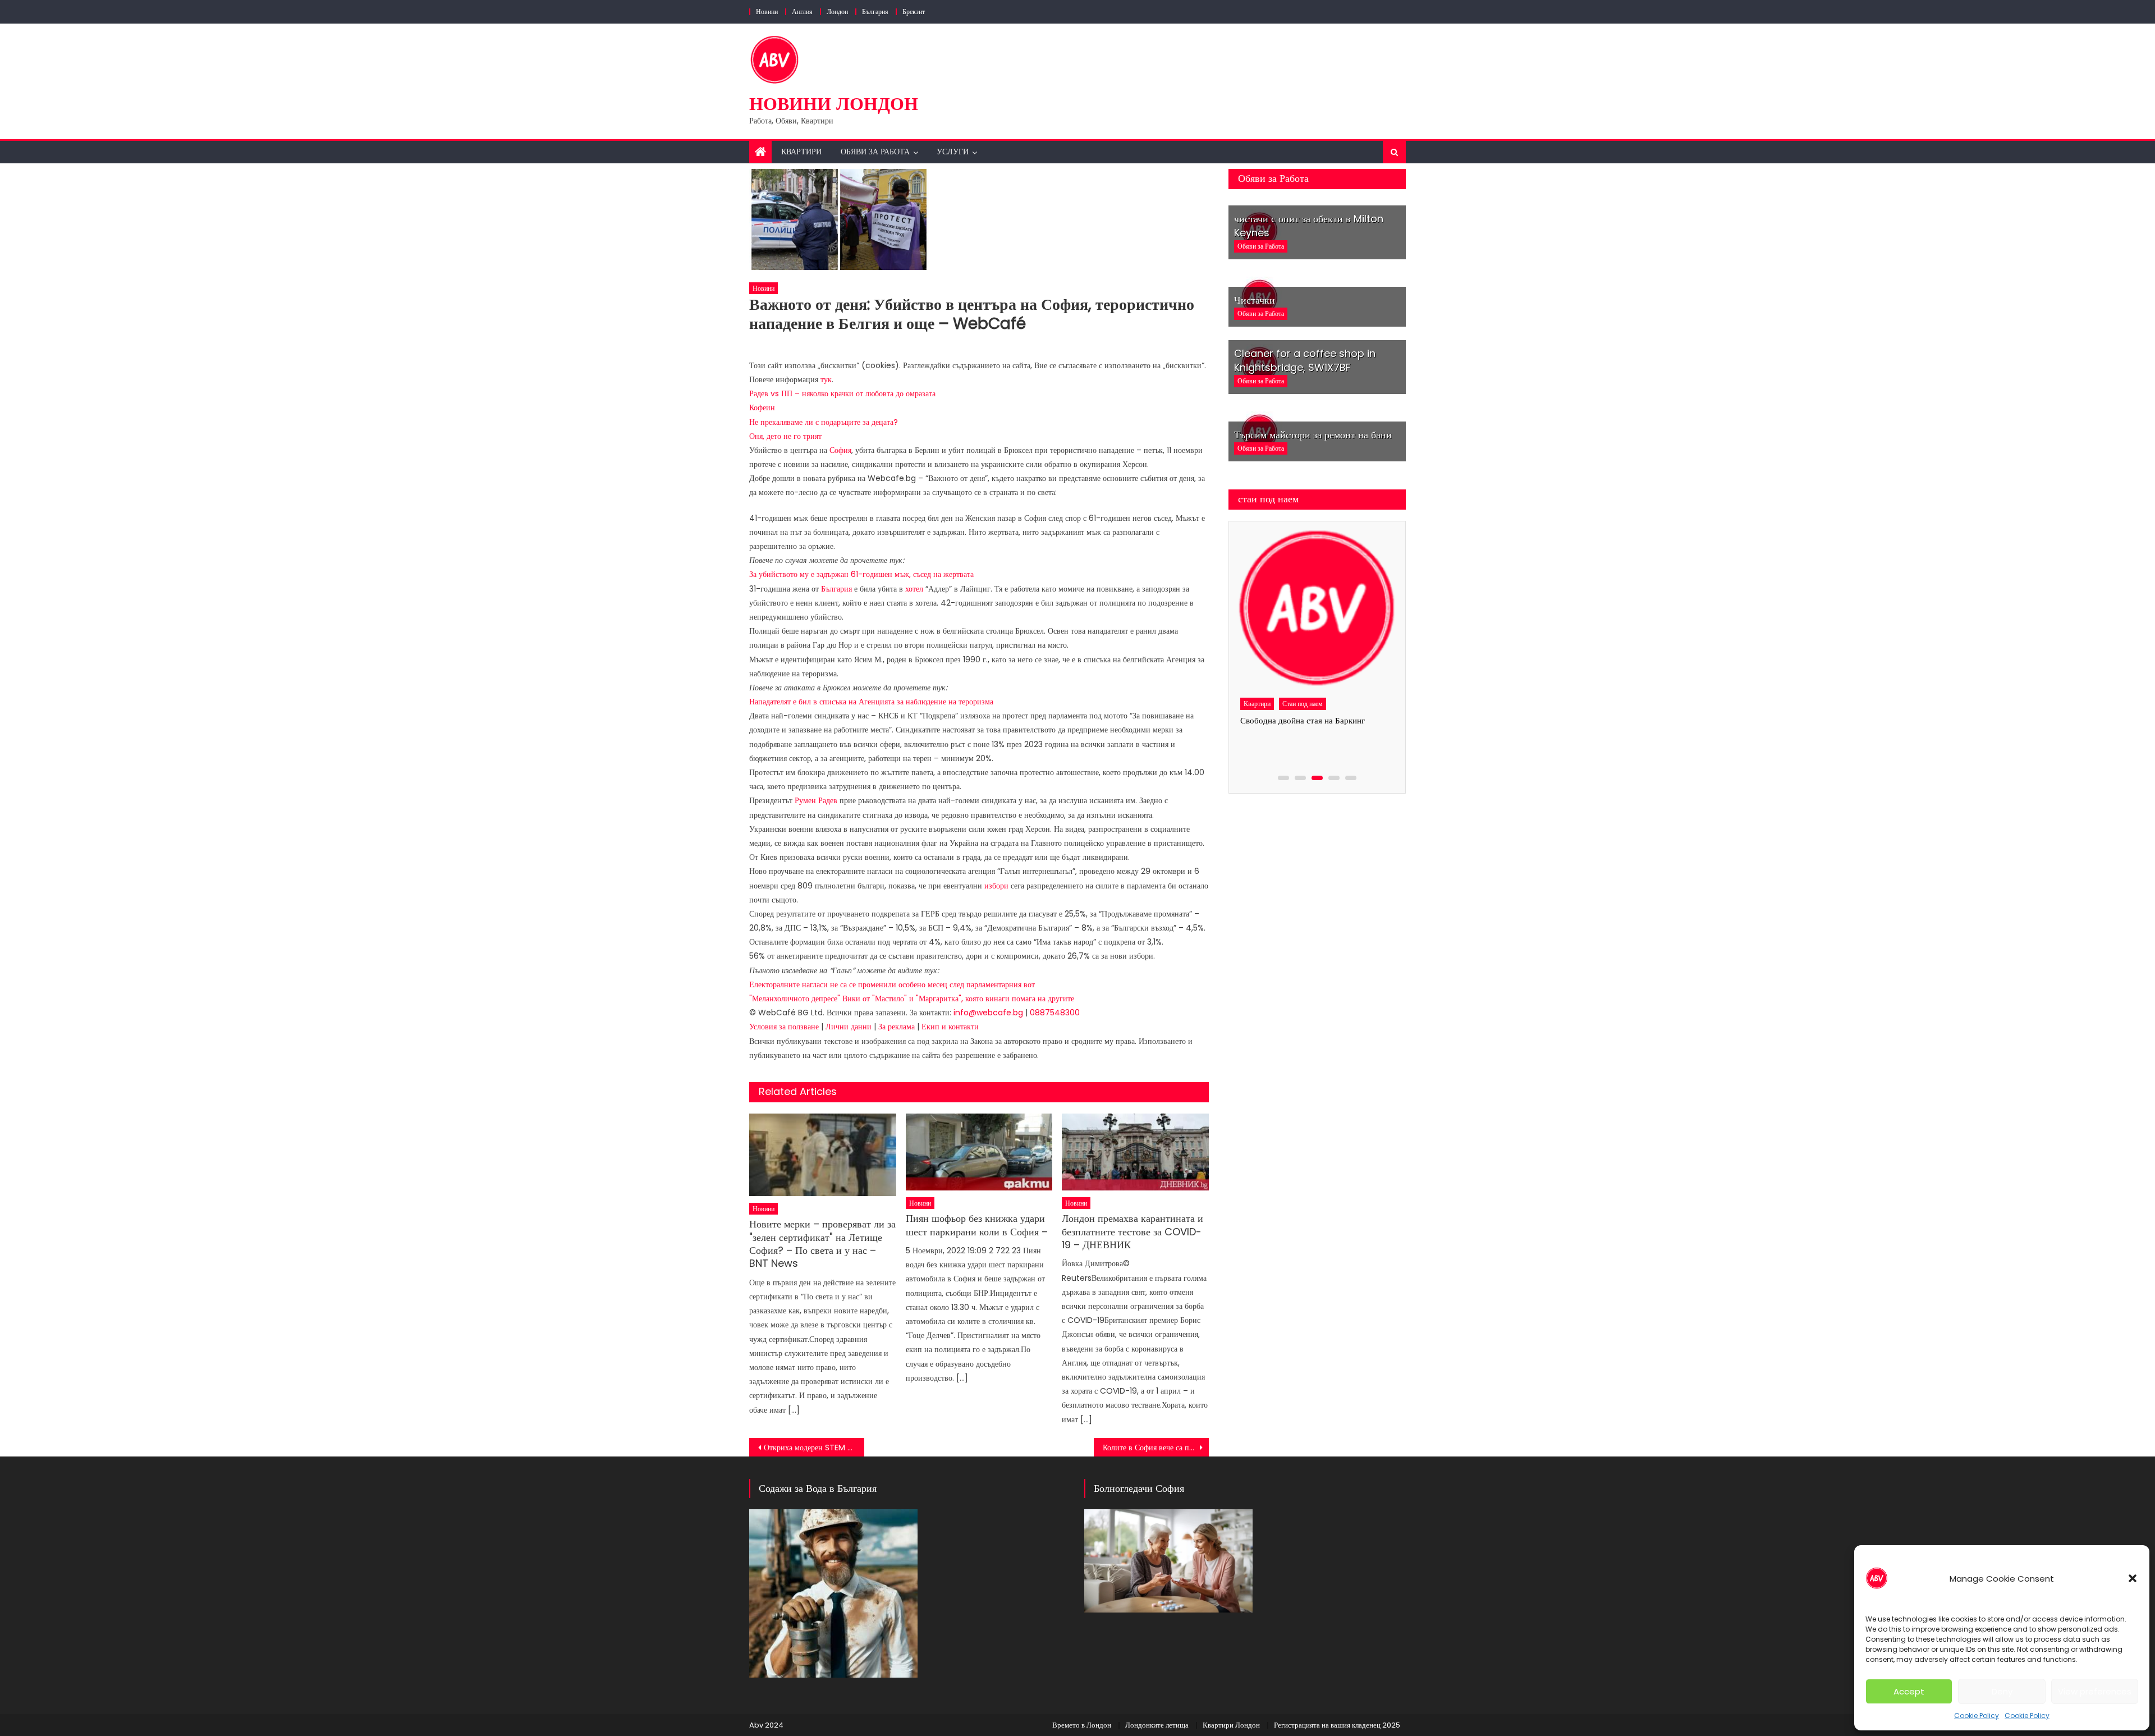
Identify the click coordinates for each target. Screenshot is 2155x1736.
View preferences (2095, 1691)
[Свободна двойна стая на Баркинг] (1317, 609)
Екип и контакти (950, 1027)
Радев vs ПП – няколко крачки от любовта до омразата (842, 393)
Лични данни (850, 1027)
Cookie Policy (1977, 1716)
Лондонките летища (1157, 1725)
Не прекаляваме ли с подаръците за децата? (824, 422)
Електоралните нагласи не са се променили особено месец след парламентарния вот (892, 984)
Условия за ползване (785, 1027)
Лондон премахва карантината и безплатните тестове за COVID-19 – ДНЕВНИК (1132, 1231)
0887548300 (1055, 1013)
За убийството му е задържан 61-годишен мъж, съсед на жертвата (861, 574)
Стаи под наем (1303, 704)
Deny (2002, 1691)
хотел (914, 589)
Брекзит (914, 12)
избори (996, 886)
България (875, 12)
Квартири (801, 152)
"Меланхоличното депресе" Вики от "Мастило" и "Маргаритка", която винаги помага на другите (912, 998)
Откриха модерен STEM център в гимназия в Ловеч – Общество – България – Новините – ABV (814, 1448)
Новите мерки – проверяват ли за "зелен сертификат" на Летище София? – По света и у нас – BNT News (822, 1244)
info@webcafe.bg (988, 1013)
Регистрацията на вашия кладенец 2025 (1337, 1725)
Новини (767, 12)
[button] (2133, 1578)
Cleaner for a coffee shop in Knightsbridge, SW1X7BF (1305, 360)
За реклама (898, 1027)
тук (826, 379)
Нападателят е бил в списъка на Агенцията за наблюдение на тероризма (871, 702)
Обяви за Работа (875, 152)
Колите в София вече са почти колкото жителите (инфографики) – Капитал (1156, 1448)
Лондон (837, 12)
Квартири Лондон (1231, 1725)
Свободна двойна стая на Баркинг (1303, 720)
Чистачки (1255, 300)
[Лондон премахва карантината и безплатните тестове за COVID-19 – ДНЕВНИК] (1135, 1152)
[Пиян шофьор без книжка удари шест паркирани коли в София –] (979, 1152)
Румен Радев (816, 800)
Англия (802, 12)
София (840, 450)
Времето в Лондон (1082, 1725)
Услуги (953, 152)
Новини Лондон (834, 104)
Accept (1909, 1691)
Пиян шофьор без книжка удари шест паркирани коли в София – (977, 1225)
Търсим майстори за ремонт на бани (1313, 435)
